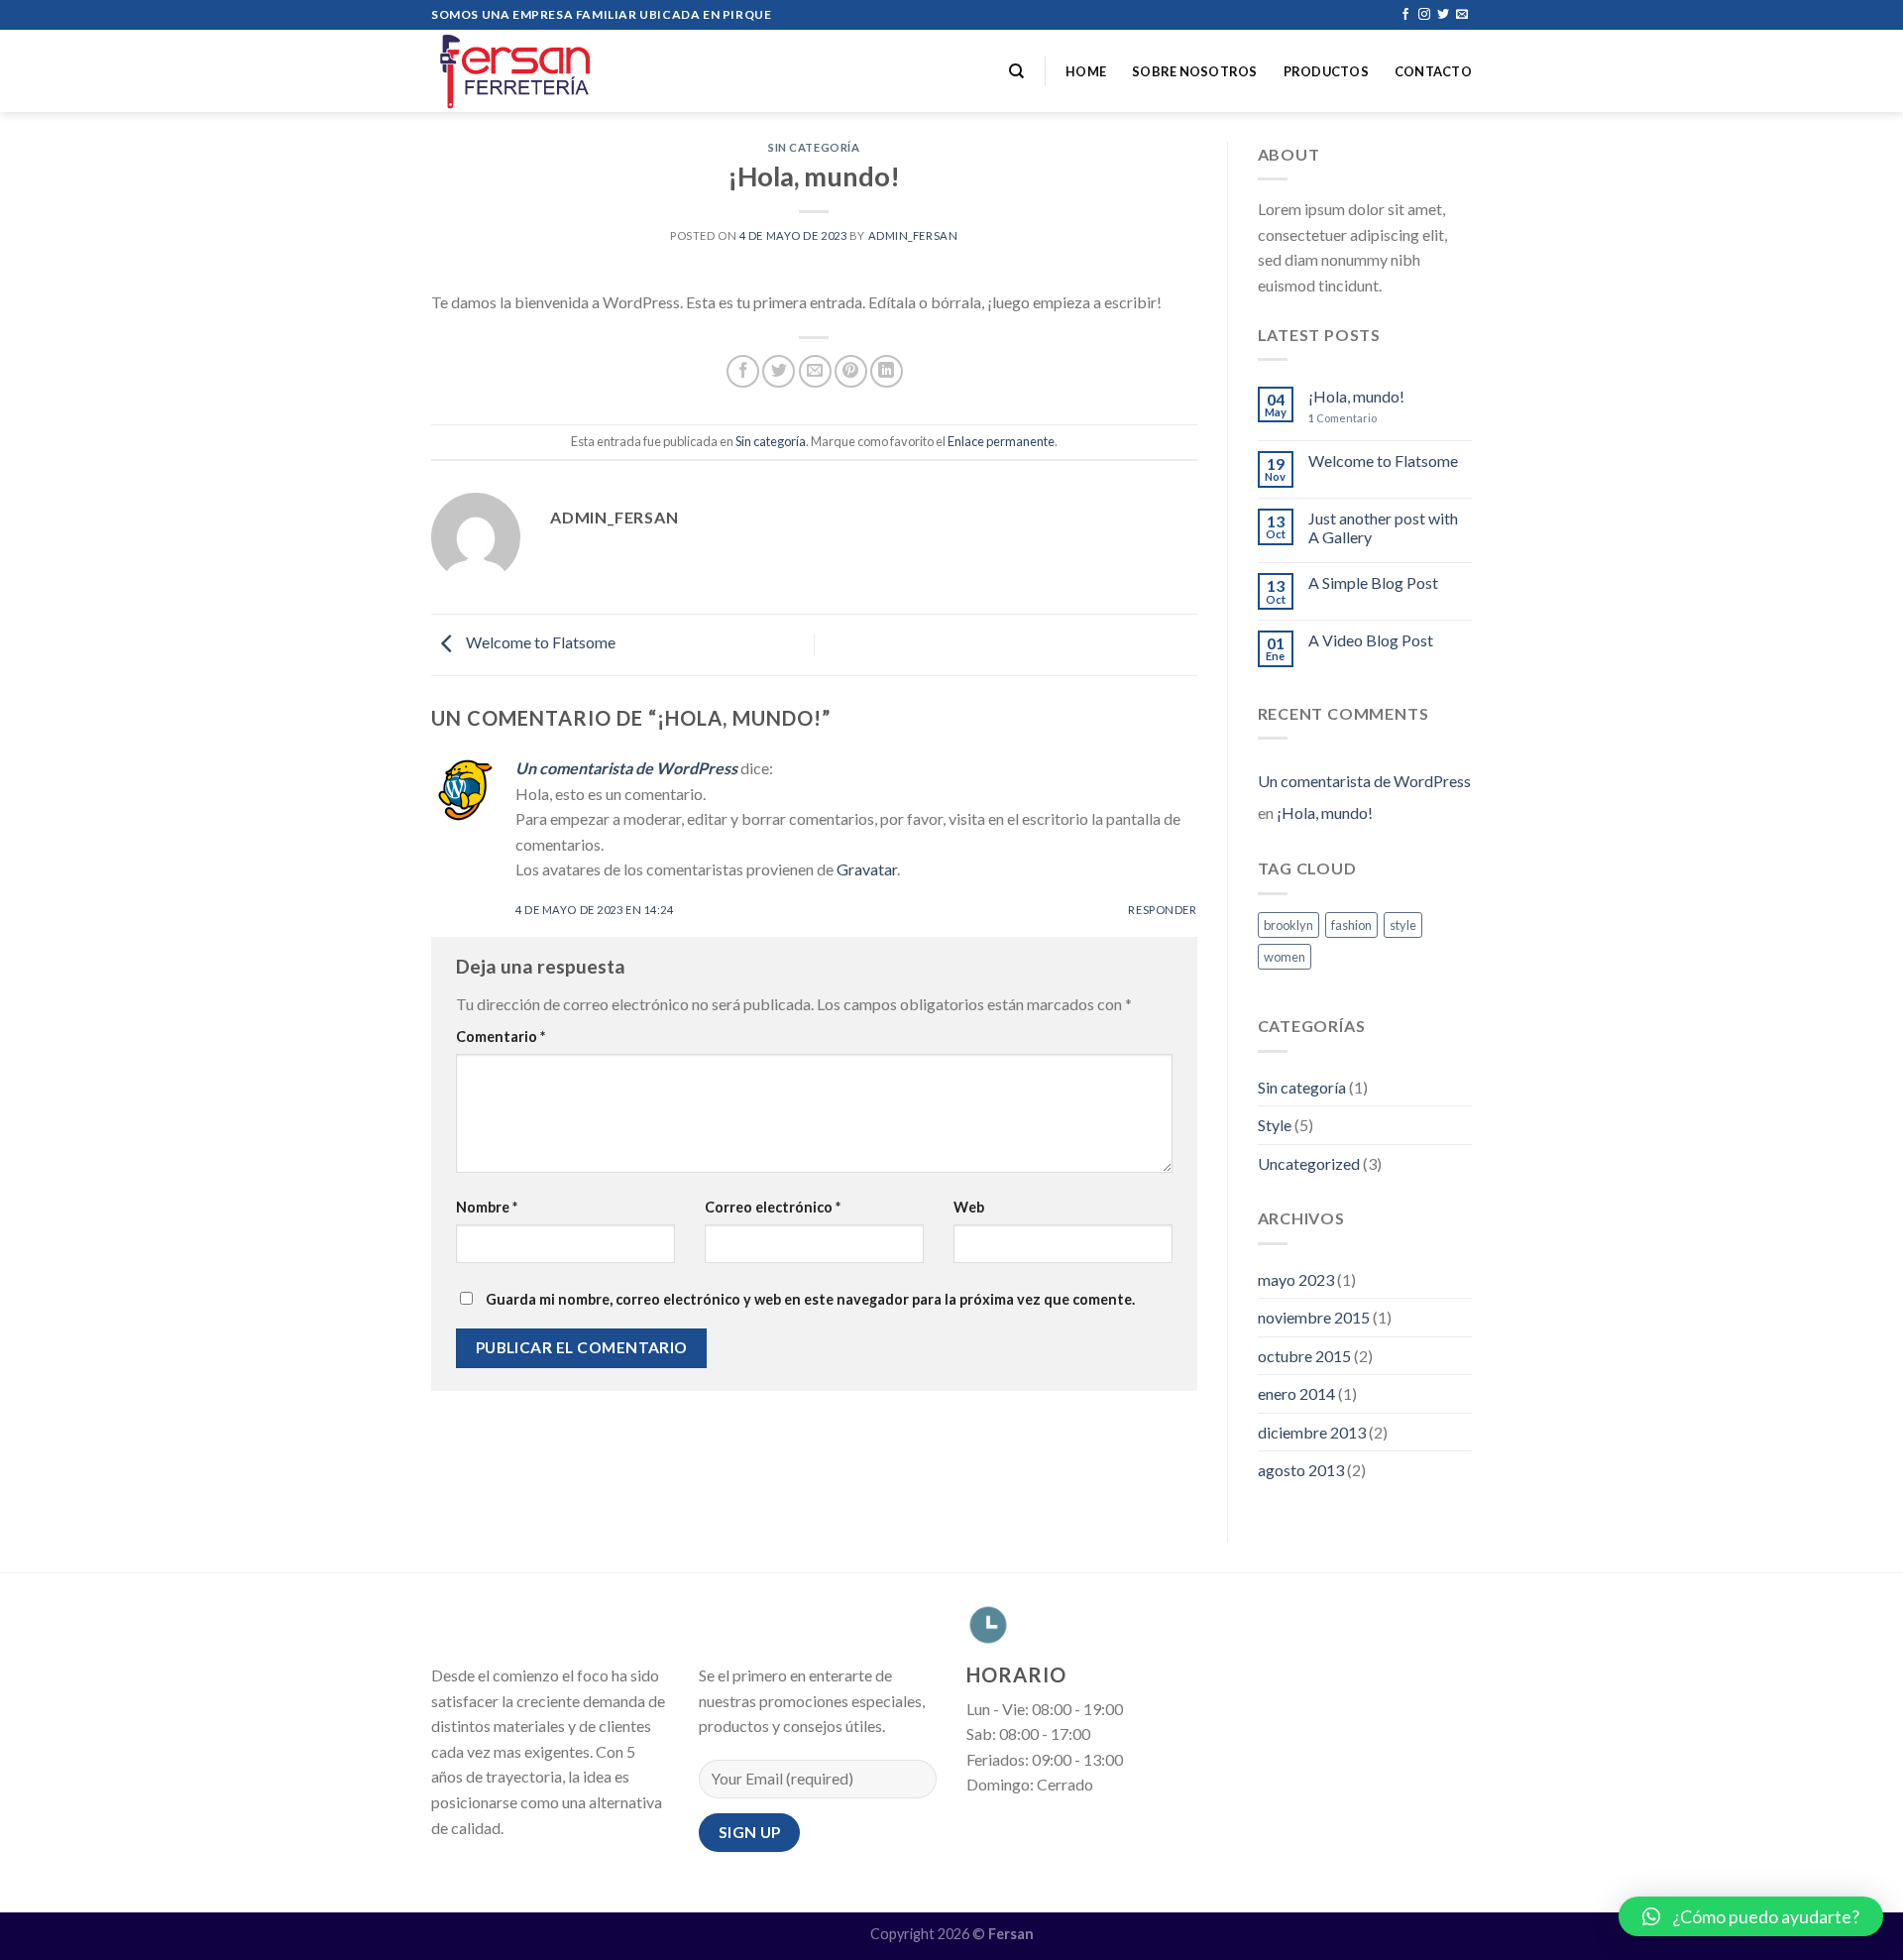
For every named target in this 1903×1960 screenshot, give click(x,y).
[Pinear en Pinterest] (851, 371)
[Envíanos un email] (1462, 15)
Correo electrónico (773, 1207)
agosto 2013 (1301, 1470)
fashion (1351, 925)
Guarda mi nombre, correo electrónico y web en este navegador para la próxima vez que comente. (810, 1299)
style (1403, 925)
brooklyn (1288, 925)
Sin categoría (814, 147)
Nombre (487, 1207)
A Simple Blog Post (1373, 582)
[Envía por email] (815, 371)
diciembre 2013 (1312, 1432)
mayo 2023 (1296, 1279)
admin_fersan (913, 235)
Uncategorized (1309, 1163)
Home (1086, 71)
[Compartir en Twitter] (779, 371)
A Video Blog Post (1371, 640)
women (1285, 957)
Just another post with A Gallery (1383, 527)
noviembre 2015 (1314, 1317)
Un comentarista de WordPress (626, 768)
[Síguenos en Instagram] (1424, 15)
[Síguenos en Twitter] (1443, 15)
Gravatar (867, 869)
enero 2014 (1296, 1393)
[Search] (1016, 71)
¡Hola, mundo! (1356, 396)
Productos (1326, 71)
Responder (1162, 910)
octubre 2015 (1304, 1356)
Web (969, 1207)
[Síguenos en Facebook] (1405, 15)
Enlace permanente (1001, 441)
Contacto (1433, 71)
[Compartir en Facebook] (743, 371)
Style (1275, 1125)
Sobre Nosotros (1195, 71)
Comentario (501, 1037)
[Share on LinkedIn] (887, 371)
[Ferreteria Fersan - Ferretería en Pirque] (530, 71)
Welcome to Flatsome (539, 643)
